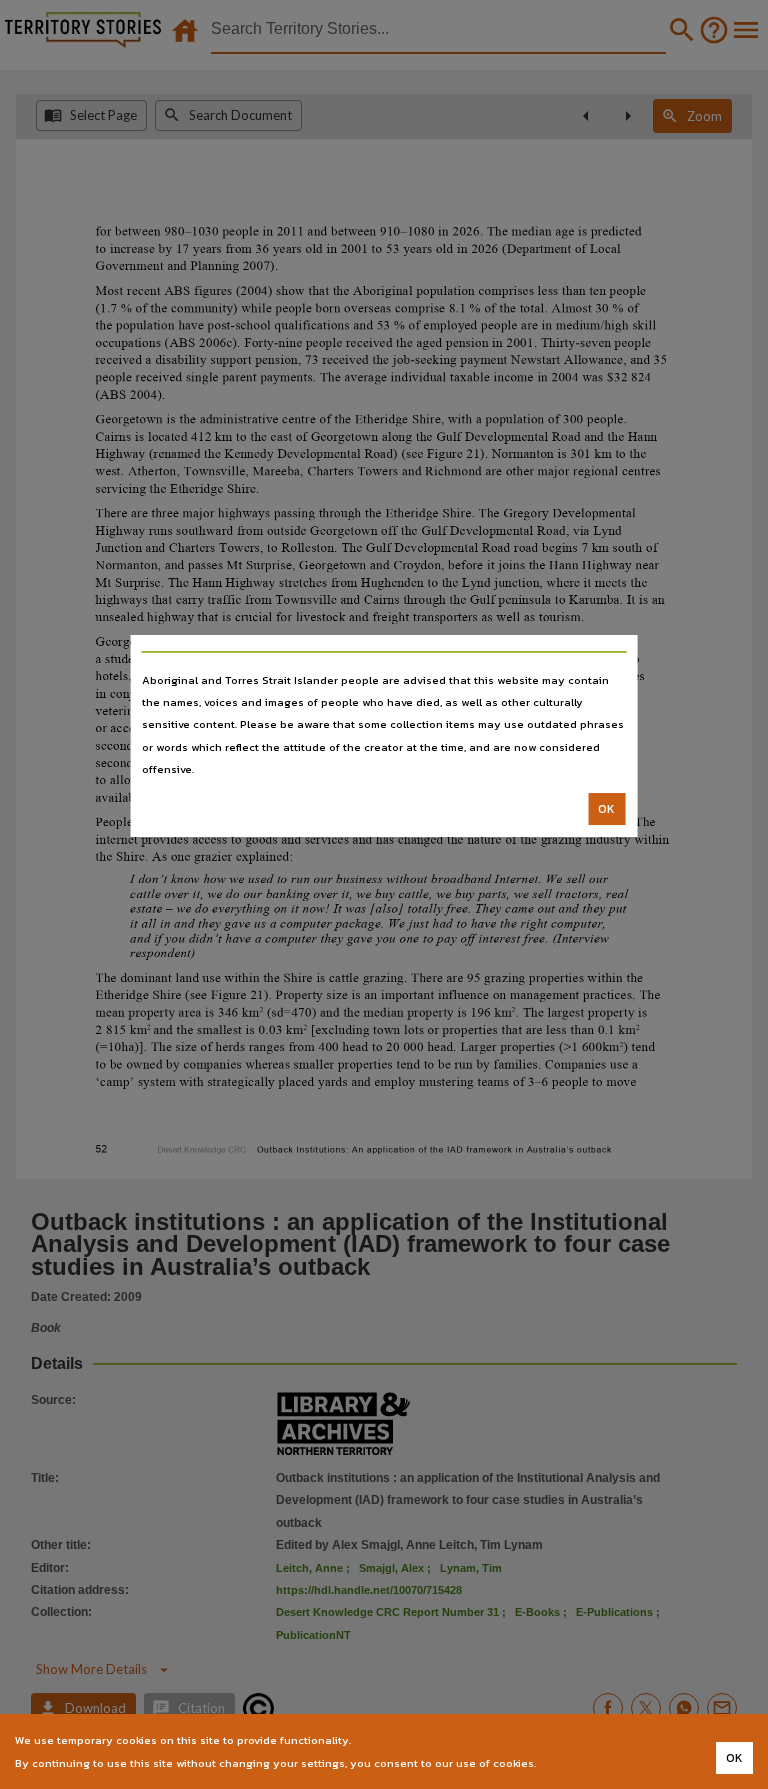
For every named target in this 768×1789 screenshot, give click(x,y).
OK (606, 809)
